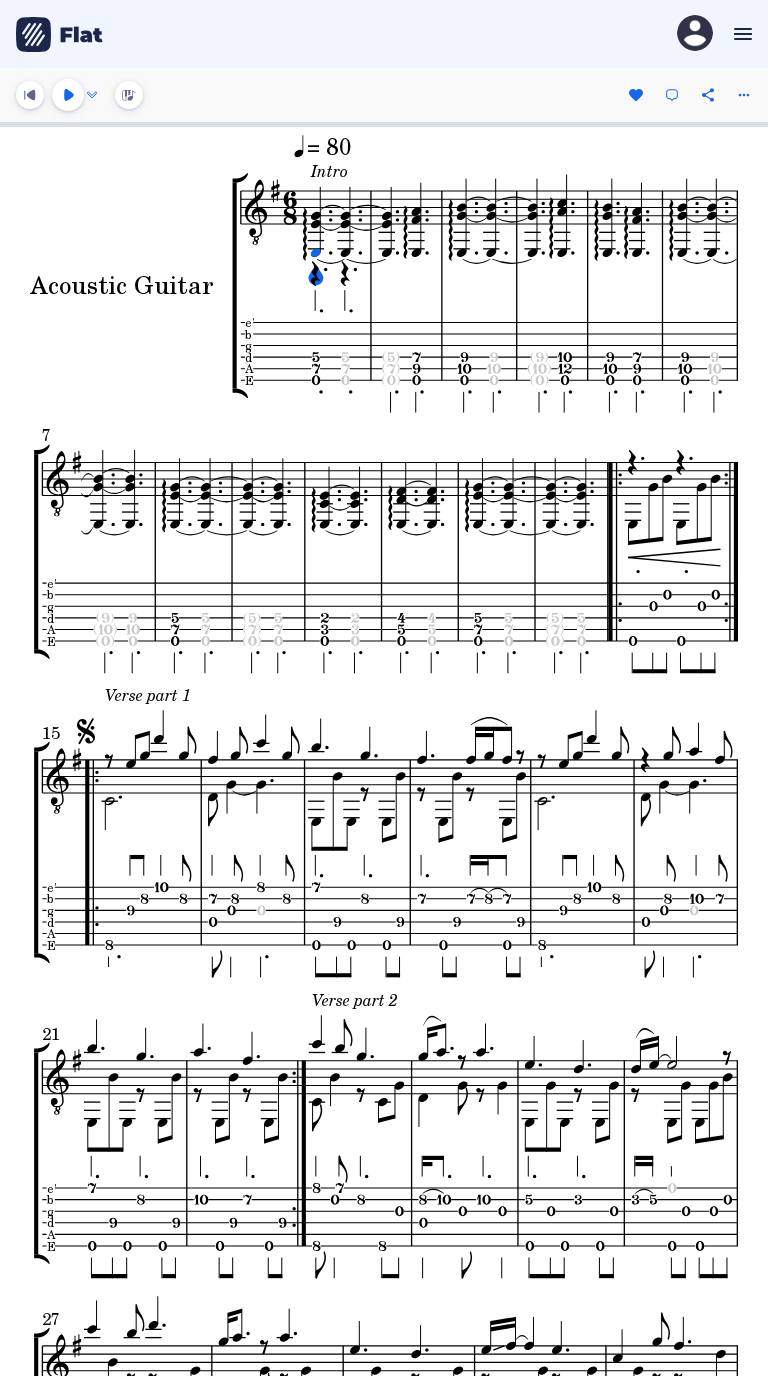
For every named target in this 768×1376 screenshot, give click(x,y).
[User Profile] (695, 34)
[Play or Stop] (68, 95)
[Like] (636, 95)
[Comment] (672, 95)
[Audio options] (92, 95)
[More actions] (744, 95)
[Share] (708, 95)
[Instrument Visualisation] (129, 95)
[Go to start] (30, 95)
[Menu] (740, 34)
